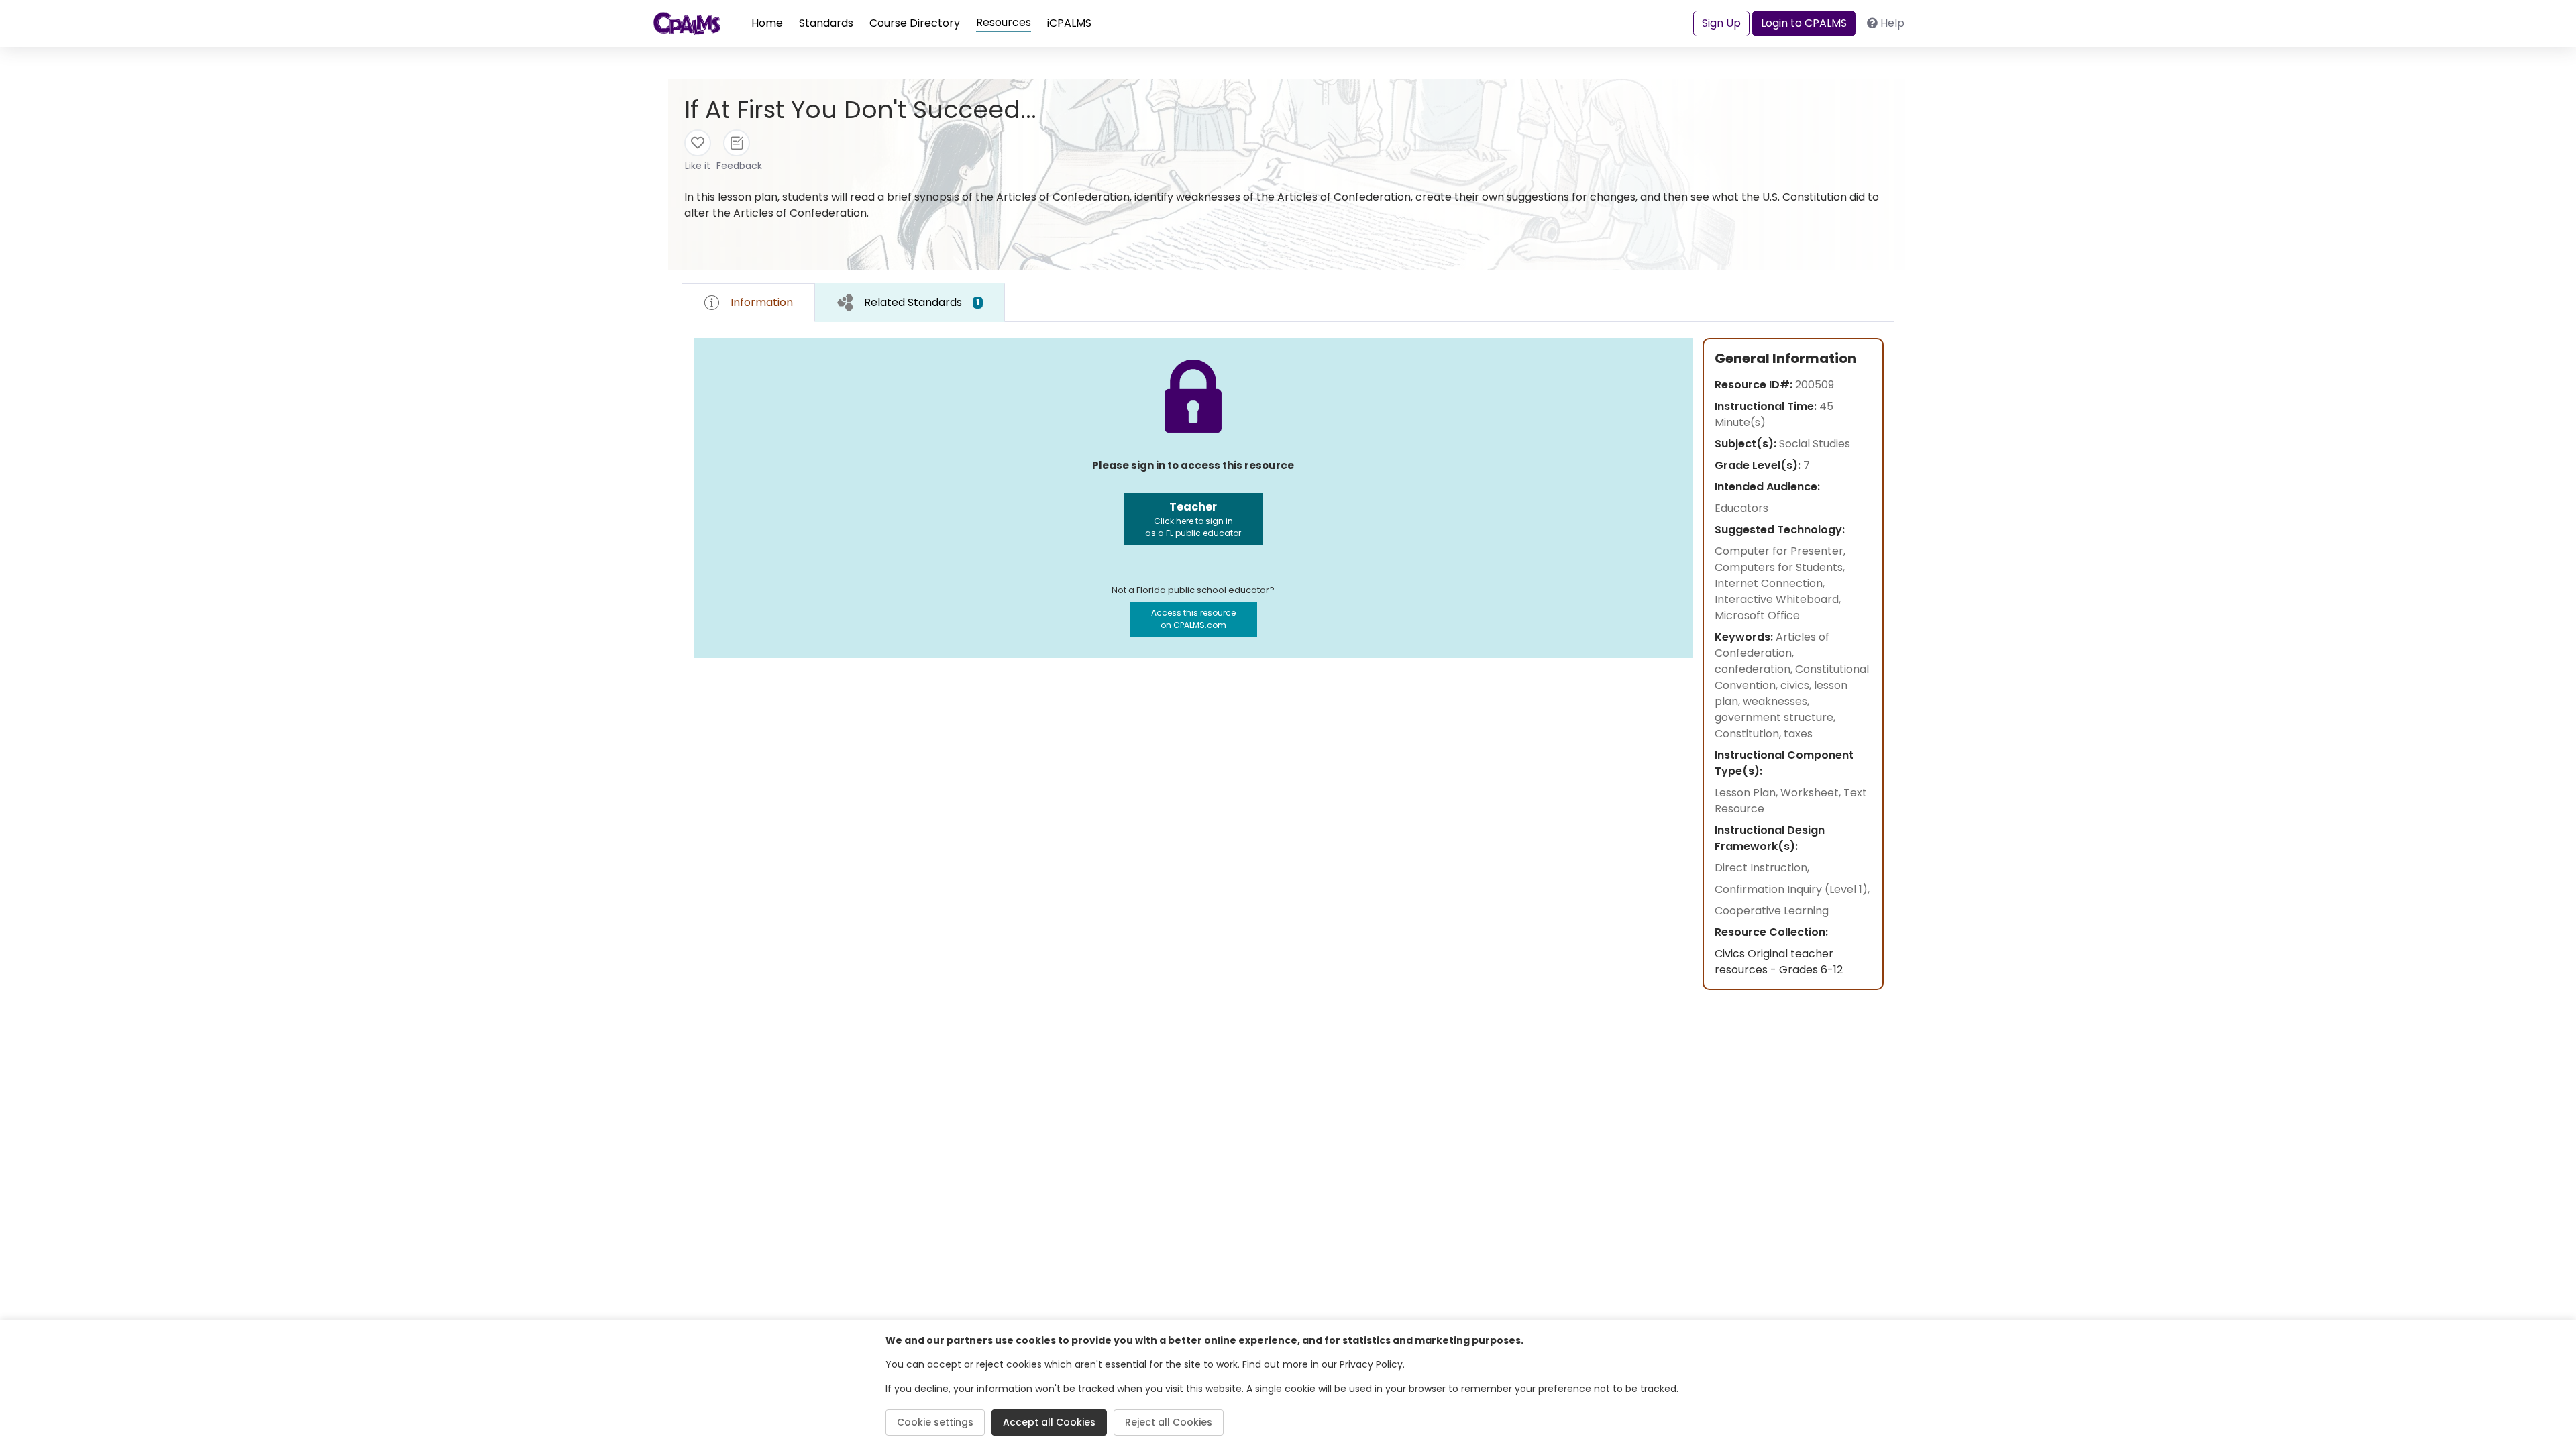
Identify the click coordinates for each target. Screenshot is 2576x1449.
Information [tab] (762, 302)
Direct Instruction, (1762, 868)
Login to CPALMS (1804, 23)
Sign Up (1721, 23)
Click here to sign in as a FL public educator (1193, 519)
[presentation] (910, 302)
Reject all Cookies (1169, 1422)
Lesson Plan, (1748, 793)
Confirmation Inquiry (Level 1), (1792, 889)
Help (1892, 23)
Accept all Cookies (1049, 1422)
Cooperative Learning (1772, 911)
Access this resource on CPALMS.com (1193, 619)
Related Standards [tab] (922, 302)
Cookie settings (935, 1422)
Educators (1741, 508)
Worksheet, (1812, 793)
